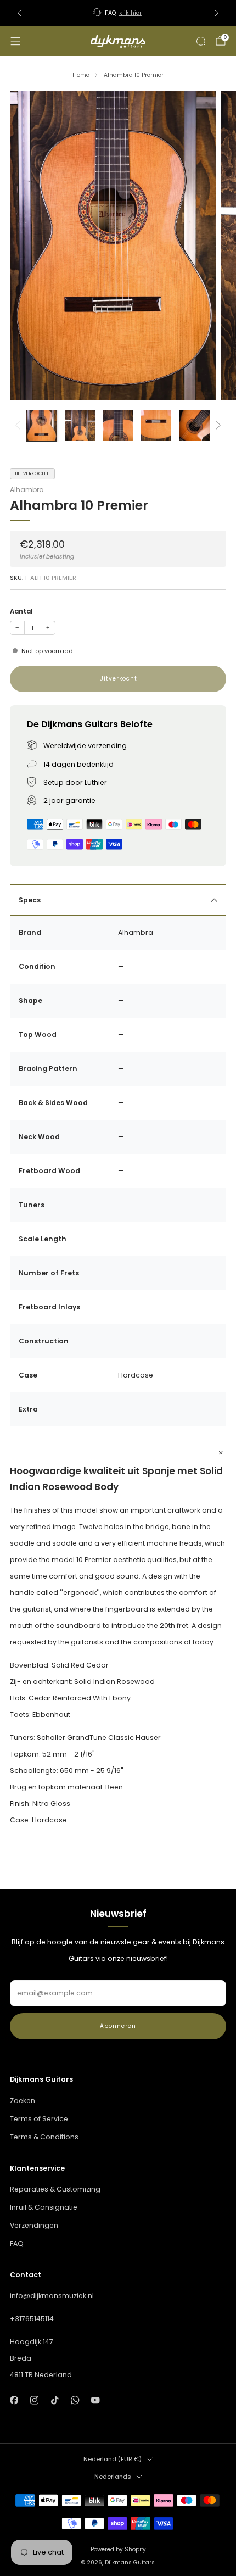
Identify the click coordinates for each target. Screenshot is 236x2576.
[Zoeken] (201, 41)
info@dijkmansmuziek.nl (52, 2296)
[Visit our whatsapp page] (75, 2400)
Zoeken (23, 2101)
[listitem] (118, 13)
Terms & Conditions (44, 2137)
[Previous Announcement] (19, 13)
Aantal (21, 611)
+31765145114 (32, 2319)
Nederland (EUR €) (113, 2459)
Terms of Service (39, 2119)
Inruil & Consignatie (44, 2207)
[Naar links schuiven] (19, 426)
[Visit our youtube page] (96, 2400)
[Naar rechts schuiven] (217, 426)
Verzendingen (34, 2225)
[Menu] (15, 41)
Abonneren (118, 2026)
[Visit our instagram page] (34, 2400)
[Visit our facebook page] (14, 2400)
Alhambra (27, 490)
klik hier (130, 13)
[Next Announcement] (217, 13)
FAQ (17, 2243)
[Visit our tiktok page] (55, 2400)
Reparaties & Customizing (55, 2189)
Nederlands (113, 2477)
